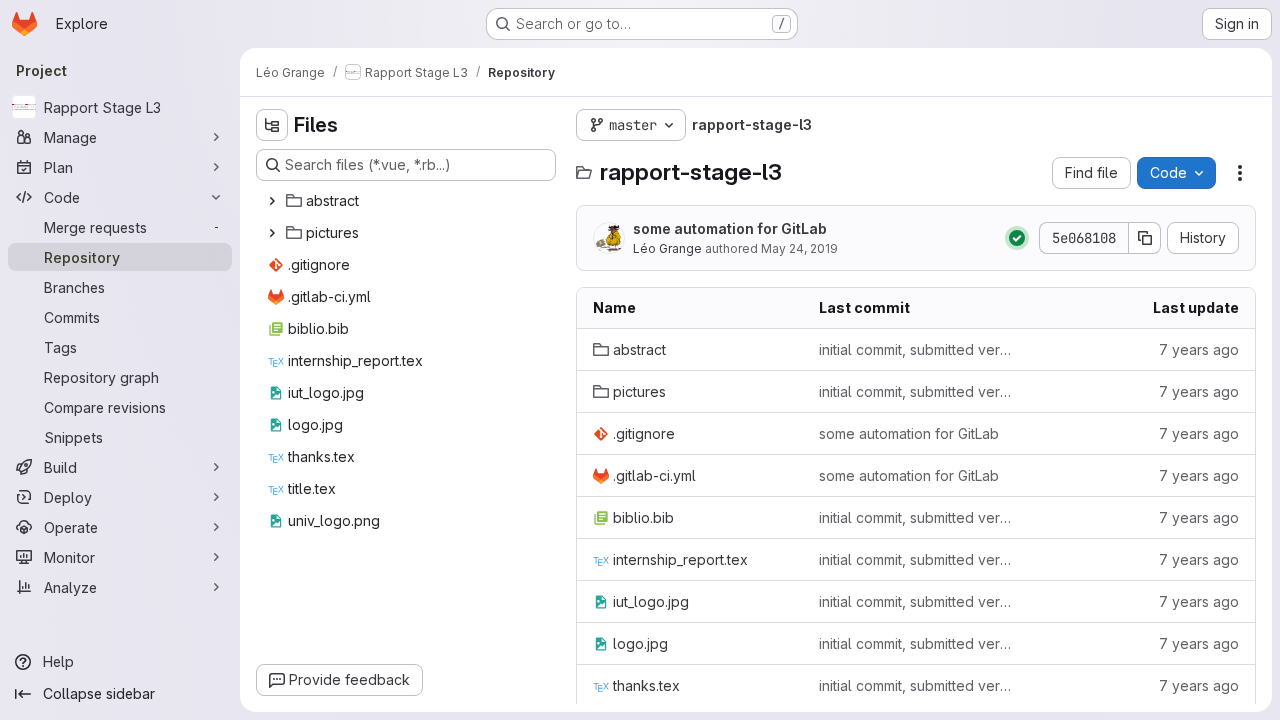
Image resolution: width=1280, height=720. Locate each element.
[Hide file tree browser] (272, 125)
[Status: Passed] (1017, 238)
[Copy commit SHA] (1145, 238)
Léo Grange (667, 248)
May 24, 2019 (799, 248)
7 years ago (1199, 349)
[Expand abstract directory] (272, 201)
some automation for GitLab (730, 228)
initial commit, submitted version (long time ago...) (916, 349)
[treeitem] (408, 201)
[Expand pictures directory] (272, 233)
